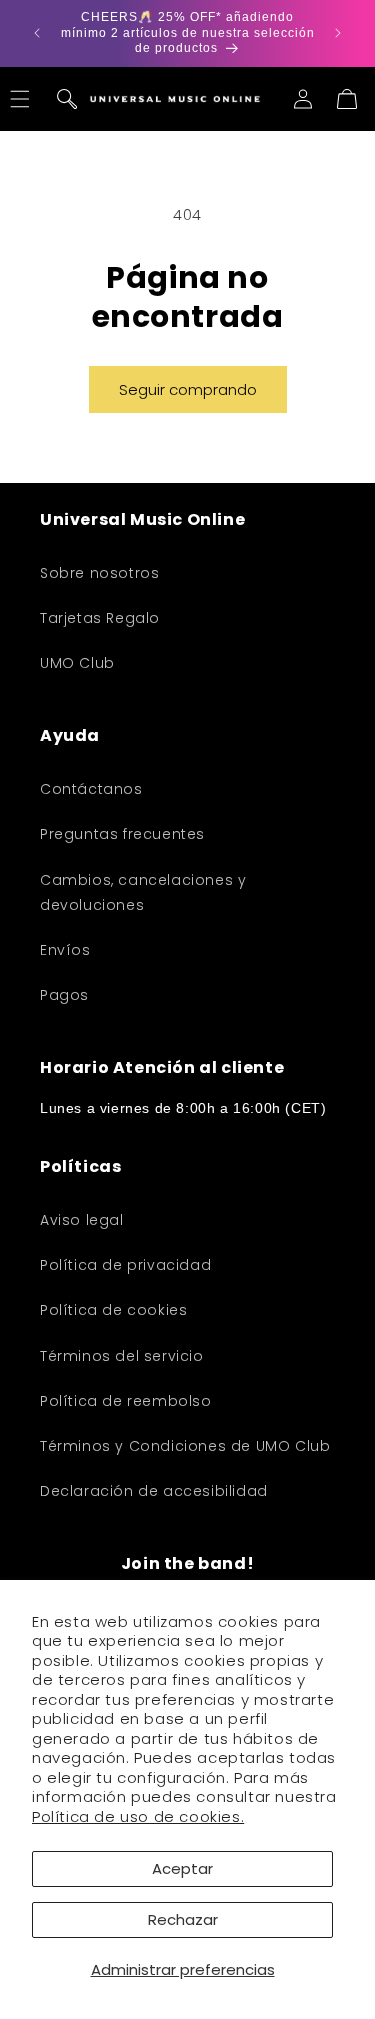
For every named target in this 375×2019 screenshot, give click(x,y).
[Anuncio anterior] (37, 33)
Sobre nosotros (99, 573)
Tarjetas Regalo (100, 618)
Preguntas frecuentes (122, 834)
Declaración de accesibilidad (154, 1491)
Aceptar (182, 1868)
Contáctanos (91, 789)
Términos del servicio (122, 1356)
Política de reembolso (126, 1401)
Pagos (64, 995)
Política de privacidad (125, 1265)
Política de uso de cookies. (138, 1816)
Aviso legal (82, 1220)
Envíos (65, 950)
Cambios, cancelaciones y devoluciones (143, 892)
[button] (67, 99)
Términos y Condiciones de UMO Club (185, 1446)
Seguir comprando (188, 389)
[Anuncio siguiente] (338, 33)
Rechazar (183, 1919)
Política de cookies (113, 1310)
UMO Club (77, 663)
